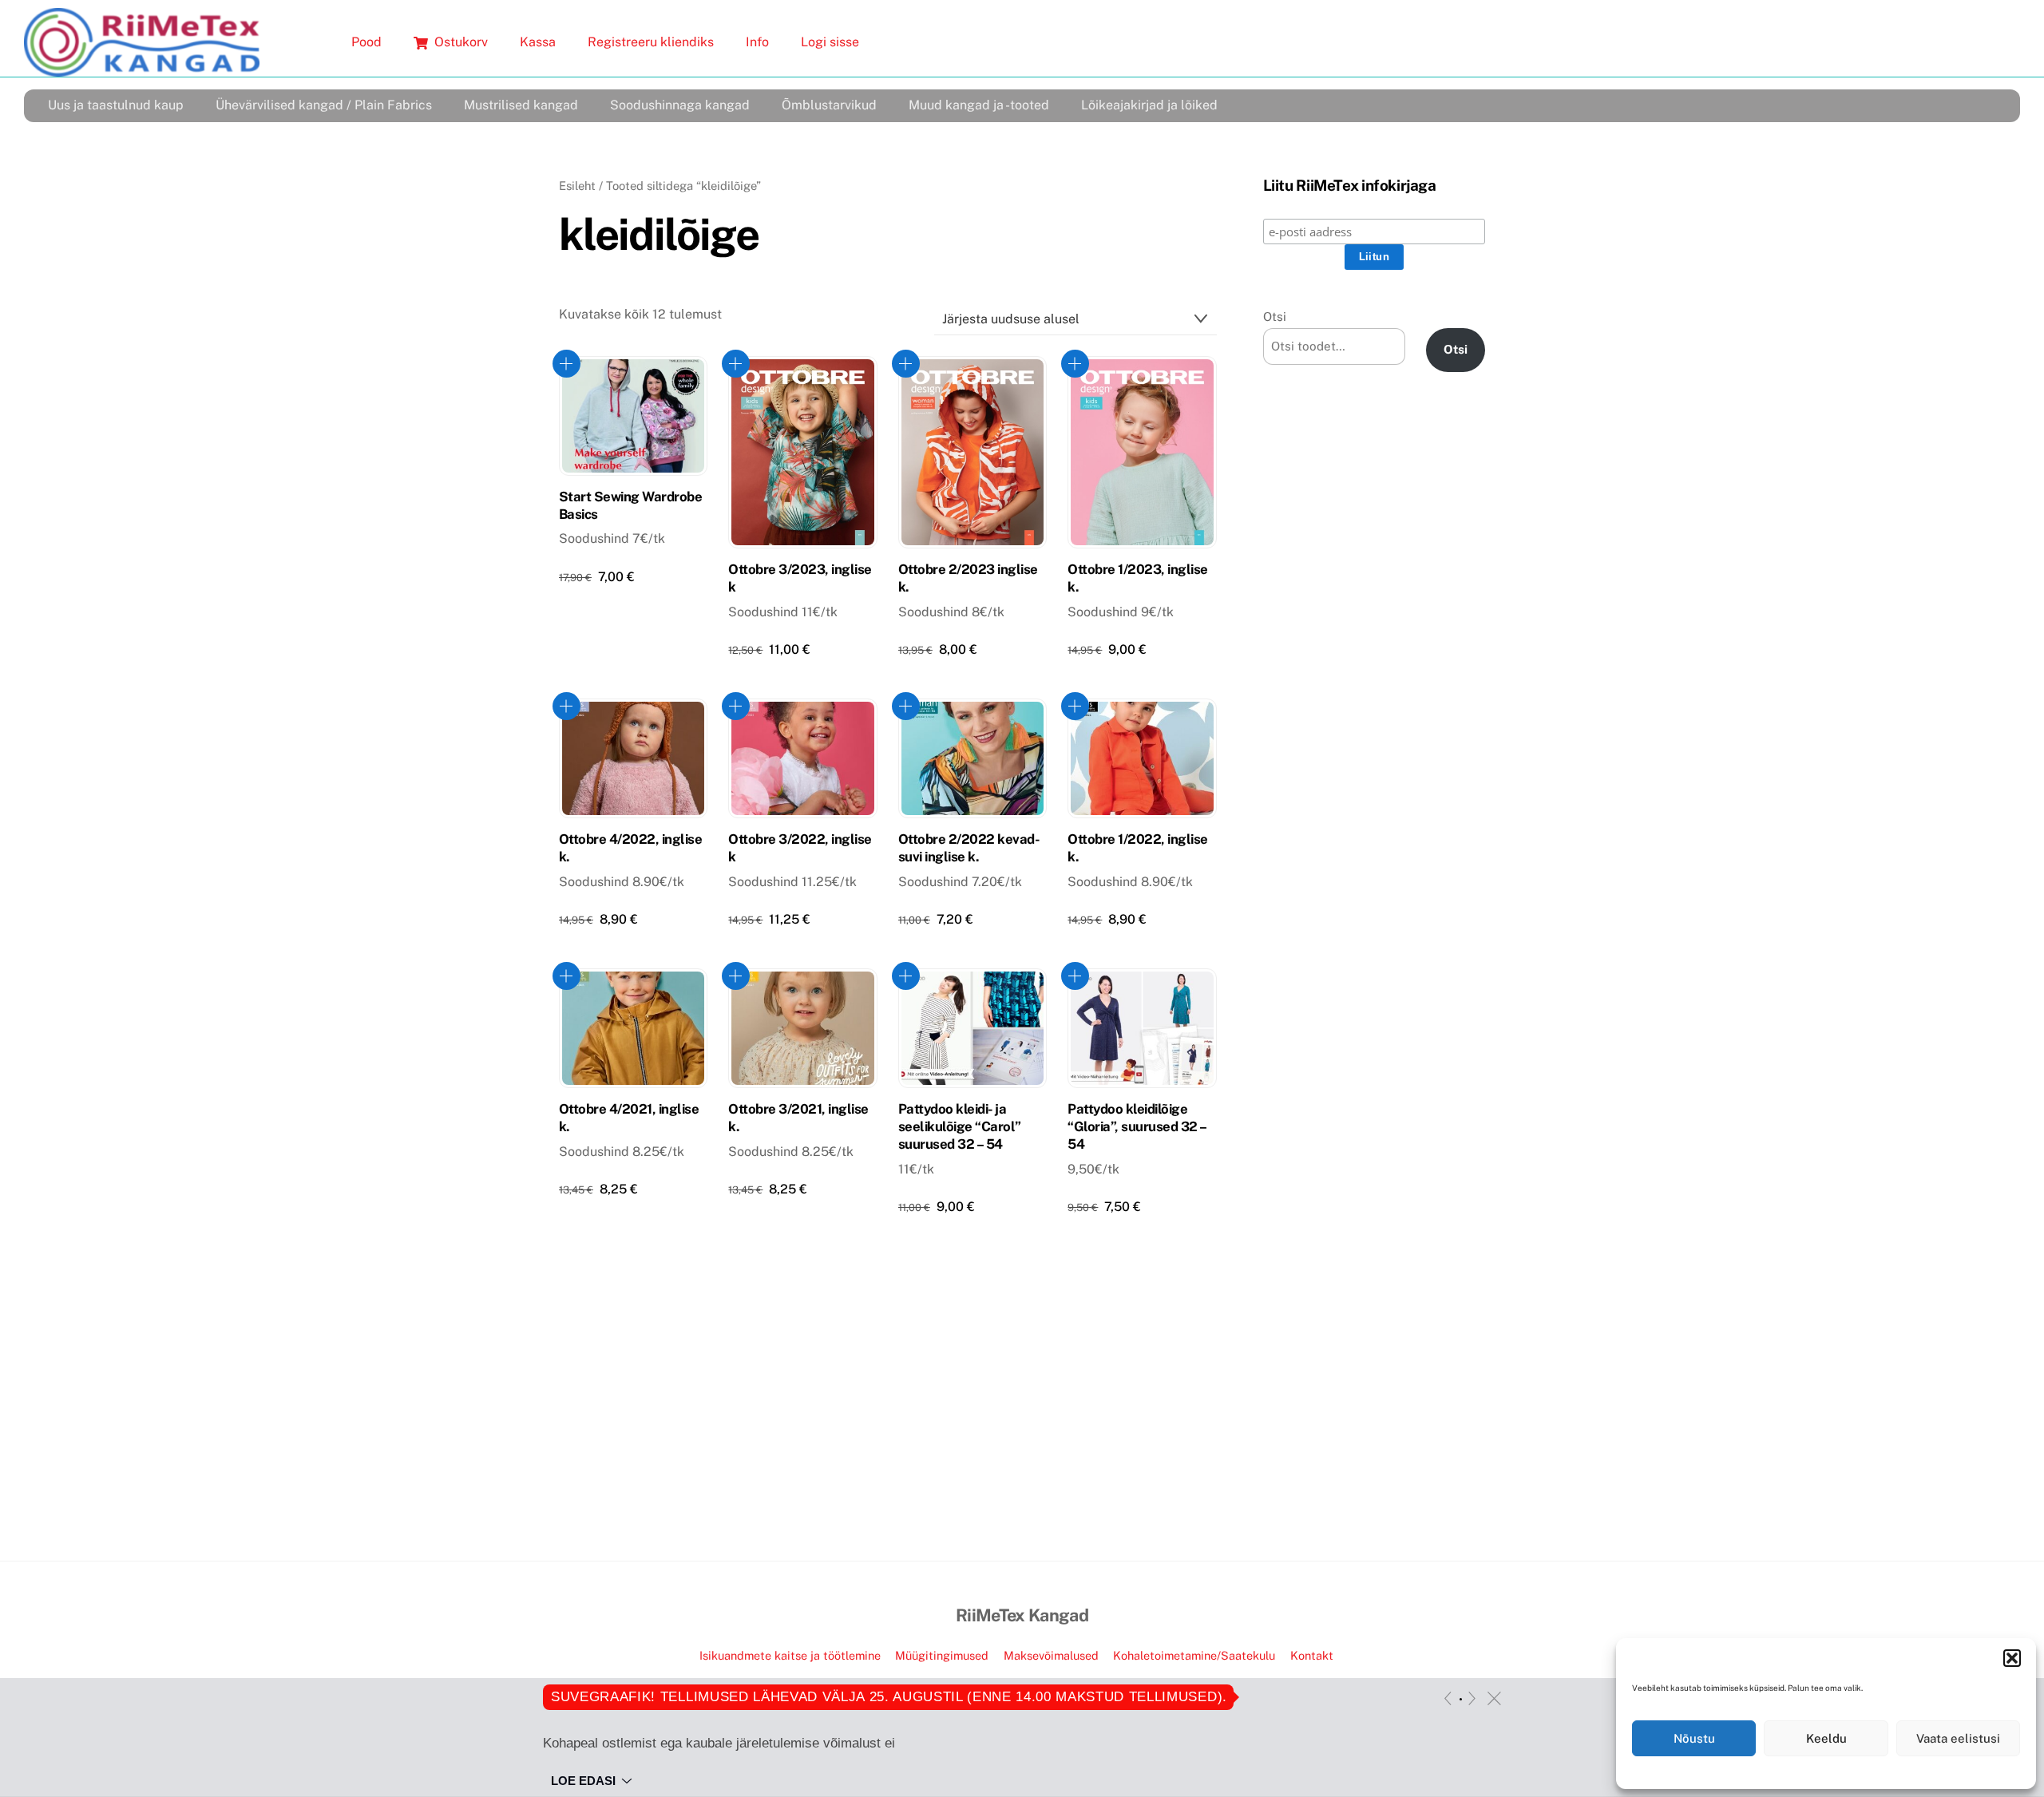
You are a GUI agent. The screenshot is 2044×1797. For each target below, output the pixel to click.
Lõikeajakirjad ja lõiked (1149, 105)
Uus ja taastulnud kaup (116, 105)
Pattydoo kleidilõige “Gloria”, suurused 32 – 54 (1137, 1126)
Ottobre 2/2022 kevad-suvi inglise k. (969, 848)
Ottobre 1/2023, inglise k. (1137, 578)
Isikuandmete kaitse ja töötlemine (790, 1655)
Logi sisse (830, 42)
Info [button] (757, 42)
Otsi (1275, 317)
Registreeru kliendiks (651, 42)
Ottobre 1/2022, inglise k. (1137, 848)
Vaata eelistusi (1958, 1738)
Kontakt (1312, 1655)
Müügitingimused (942, 1655)
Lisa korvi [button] (566, 364)
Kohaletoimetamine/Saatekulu (1194, 1655)
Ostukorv (460, 42)
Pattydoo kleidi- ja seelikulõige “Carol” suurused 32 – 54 (960, 1126)
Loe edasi (583, 1781)
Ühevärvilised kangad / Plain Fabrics (324, 105)
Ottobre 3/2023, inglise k (800, 578)
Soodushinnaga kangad (680, 105)
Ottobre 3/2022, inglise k (800, 848)
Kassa (538, 42)
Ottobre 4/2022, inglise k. (630, 848)
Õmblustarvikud (829, 105)
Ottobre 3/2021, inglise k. (798, 1118)
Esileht (577, 186)
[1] (1461, 1699)
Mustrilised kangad (521, 105)
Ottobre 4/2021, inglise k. (629, 1118)
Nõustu (1694, 1738)
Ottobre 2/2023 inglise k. (968, 578)
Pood (366, 42)
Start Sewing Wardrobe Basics (630, 505)
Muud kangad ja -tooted (979, 105)
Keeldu (1826, 1738)
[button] (2012, 1658)
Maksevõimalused (1051, 1655)
